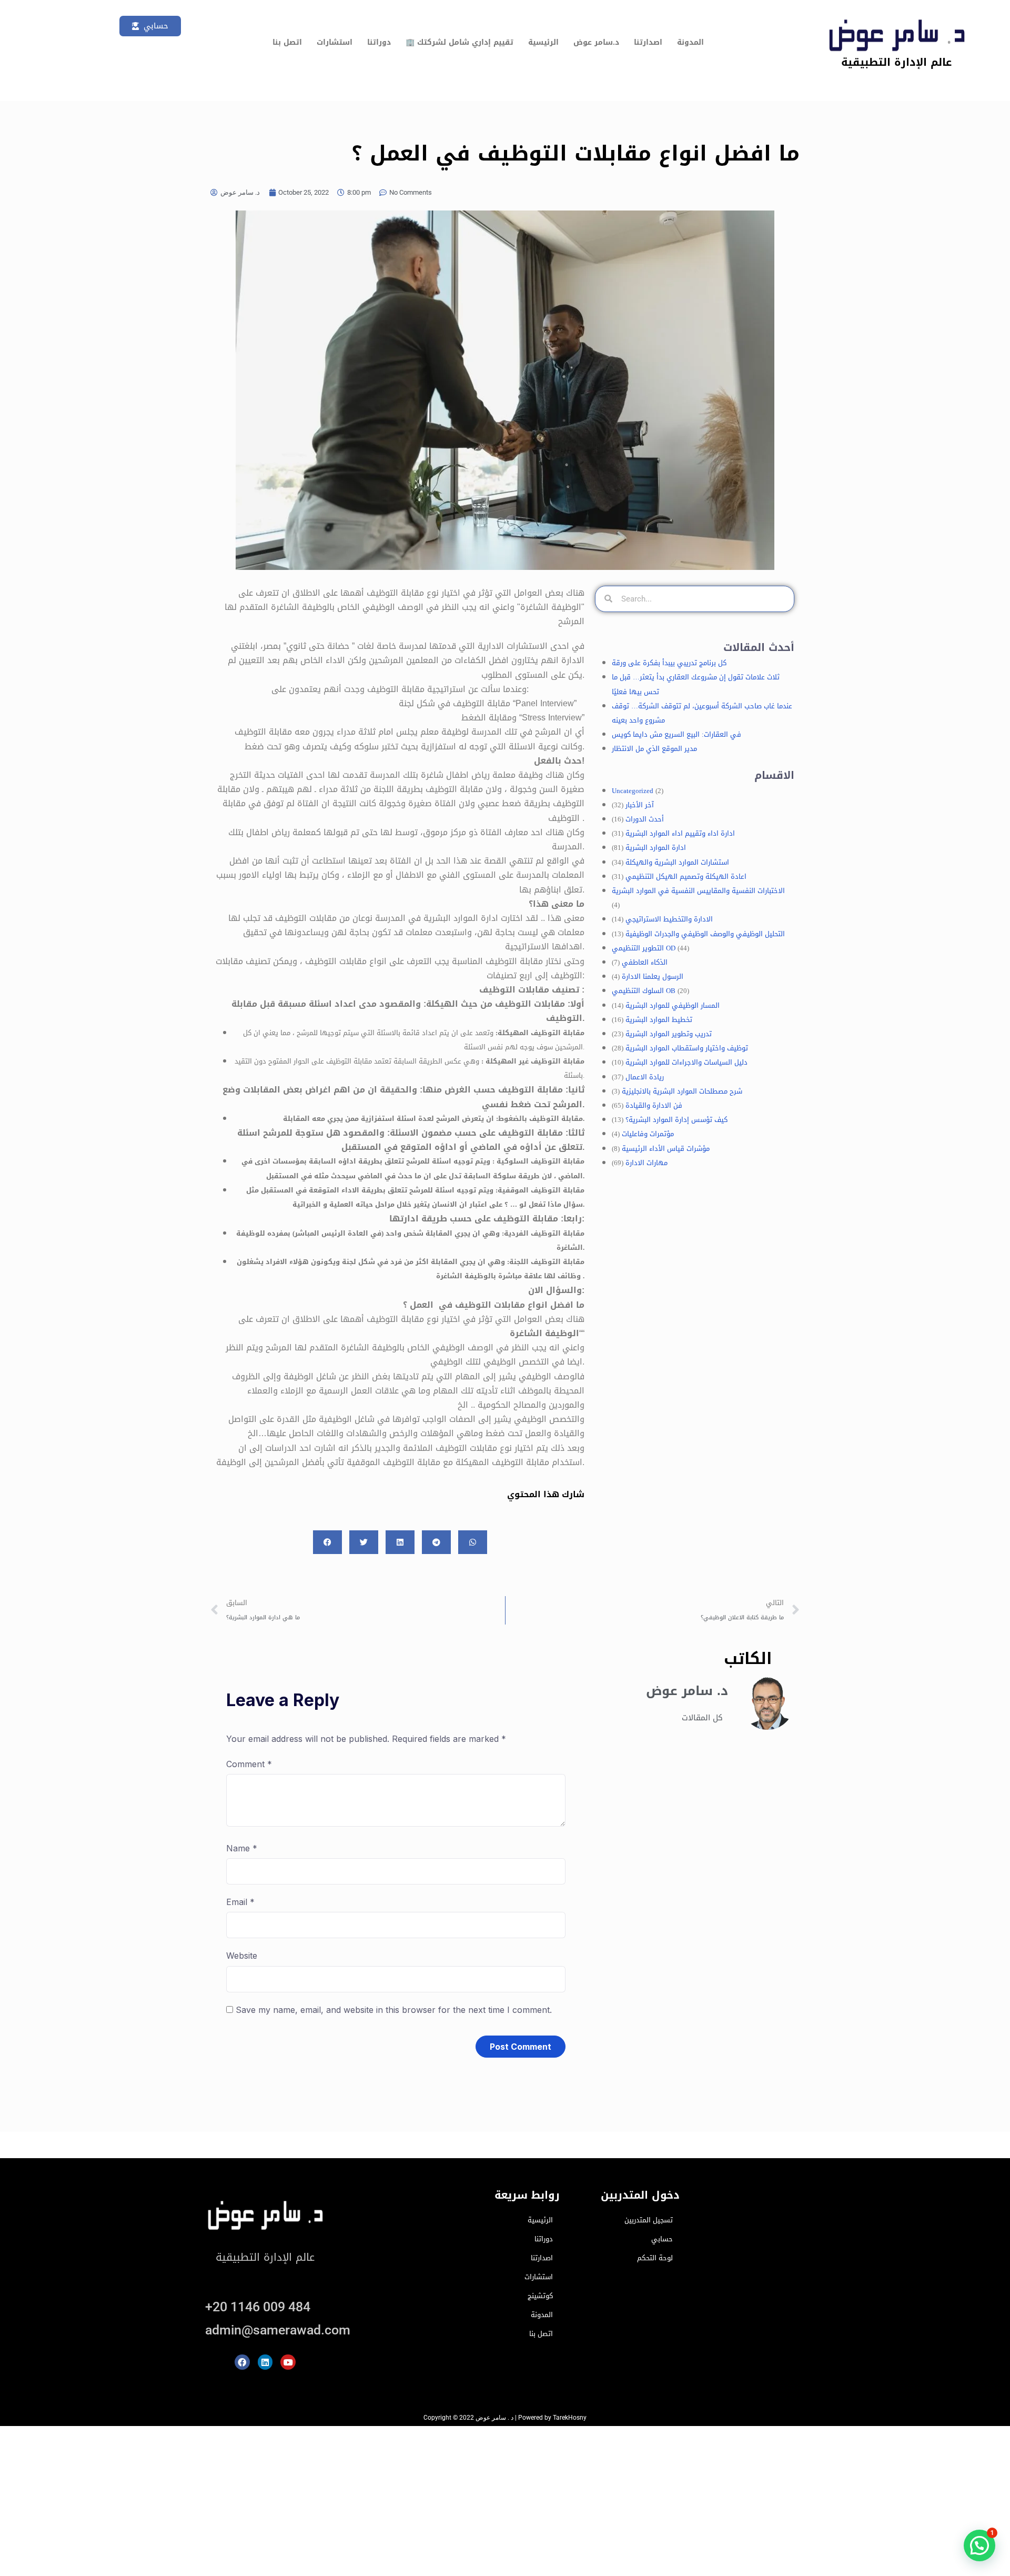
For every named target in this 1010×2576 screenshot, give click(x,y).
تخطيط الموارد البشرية (659, 1020)
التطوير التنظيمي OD (644, 948)
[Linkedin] (265, 2362)
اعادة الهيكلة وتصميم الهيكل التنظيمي (686, 876)
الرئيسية (543, 42)
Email (240, 1902)
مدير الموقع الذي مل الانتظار (654, 749)
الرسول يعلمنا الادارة (653, 976)
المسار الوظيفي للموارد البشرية (673, 1005)
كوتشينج (540, 2296)
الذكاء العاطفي (645, 962)
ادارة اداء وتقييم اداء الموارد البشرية (680, 833)
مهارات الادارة (647, 1163)
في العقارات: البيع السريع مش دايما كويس (676, 734)
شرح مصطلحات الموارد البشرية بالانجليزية (682, 1091)
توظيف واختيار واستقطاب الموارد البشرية (687, 1048)
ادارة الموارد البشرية (656, 848)
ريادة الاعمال (645, 1077)
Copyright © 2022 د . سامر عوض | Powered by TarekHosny (505, 2418)
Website (242, 1956)
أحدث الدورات (645, 819)
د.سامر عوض (596, 42)
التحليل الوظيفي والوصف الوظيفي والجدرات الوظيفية (705, 934)
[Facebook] (242, 2362)
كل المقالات (702, 1718)
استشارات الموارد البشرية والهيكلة (677, 862)
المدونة (690, 42)
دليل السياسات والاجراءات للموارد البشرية (686, 1062)
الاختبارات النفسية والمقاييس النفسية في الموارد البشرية (698, 891)
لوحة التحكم (655, 2258)
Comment (249, 1764)
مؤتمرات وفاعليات (648, 1134)
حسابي (662, 2239)
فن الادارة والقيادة (654, 1105)
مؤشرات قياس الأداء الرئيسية (666, 1149)
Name (242, 1848)
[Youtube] (288, 2362)
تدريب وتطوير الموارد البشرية (669, 1034)
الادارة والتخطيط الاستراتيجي (669, 919)
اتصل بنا (287, 42)
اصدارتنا (648, 42)
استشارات (335, 42)
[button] (979, 2545)
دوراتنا (379, 42)
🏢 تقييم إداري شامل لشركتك (459, 42)
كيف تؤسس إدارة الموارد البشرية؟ (676, 1120)
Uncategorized (633, 791)
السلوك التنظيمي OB (644, 991)
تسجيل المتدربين (649, 2220)
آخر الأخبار (640, 805)
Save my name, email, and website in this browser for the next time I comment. (394, 2010)
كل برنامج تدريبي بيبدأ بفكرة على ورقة (669, 663)
